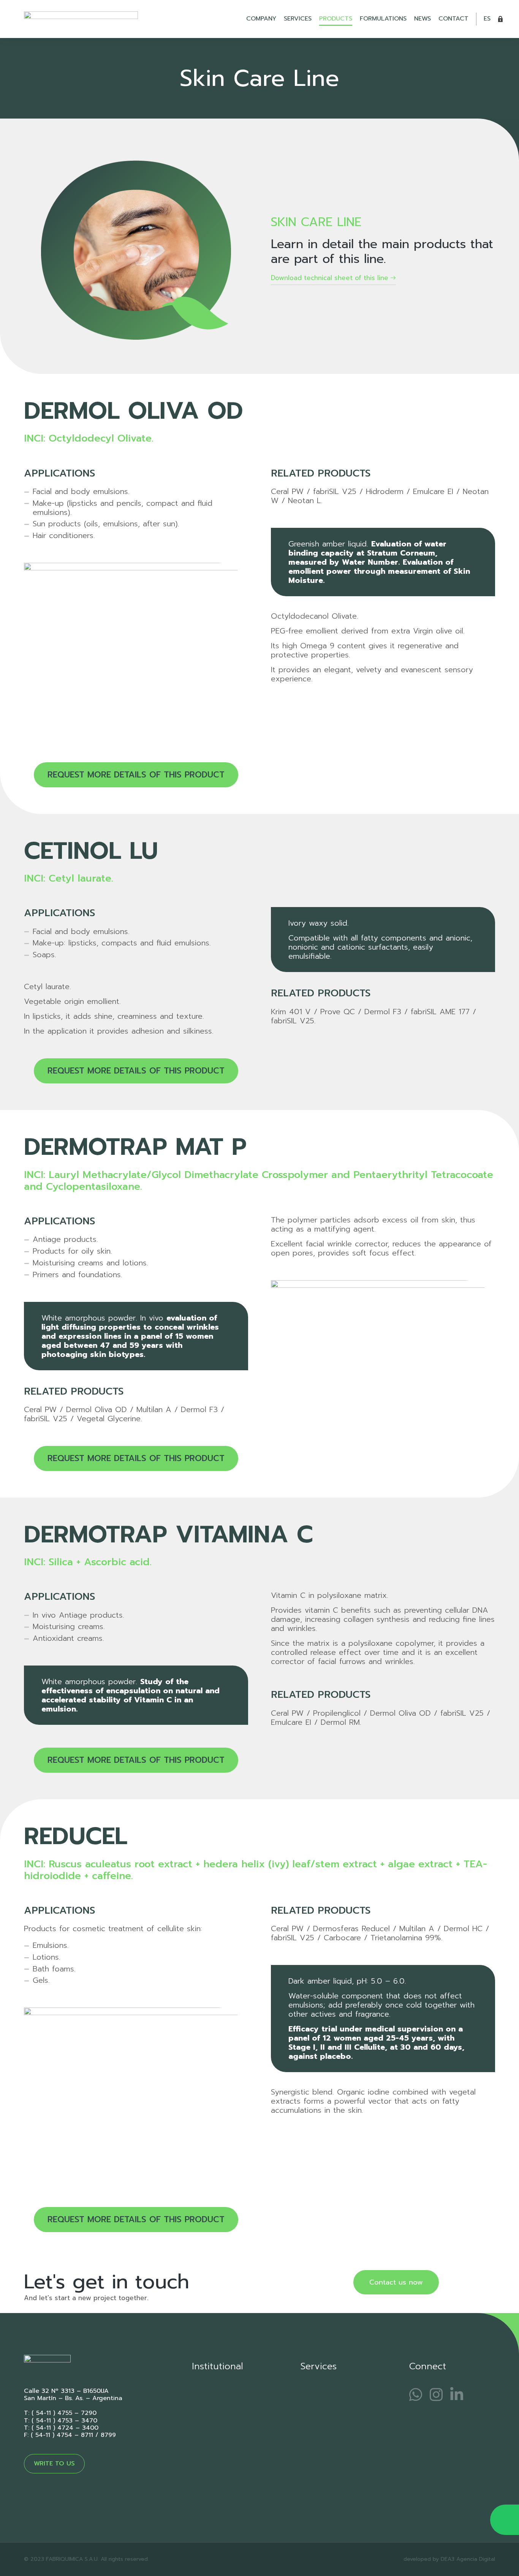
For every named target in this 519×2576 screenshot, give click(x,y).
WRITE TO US (54, 2464)
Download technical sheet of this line (330, 278)
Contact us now (396, 2282)
